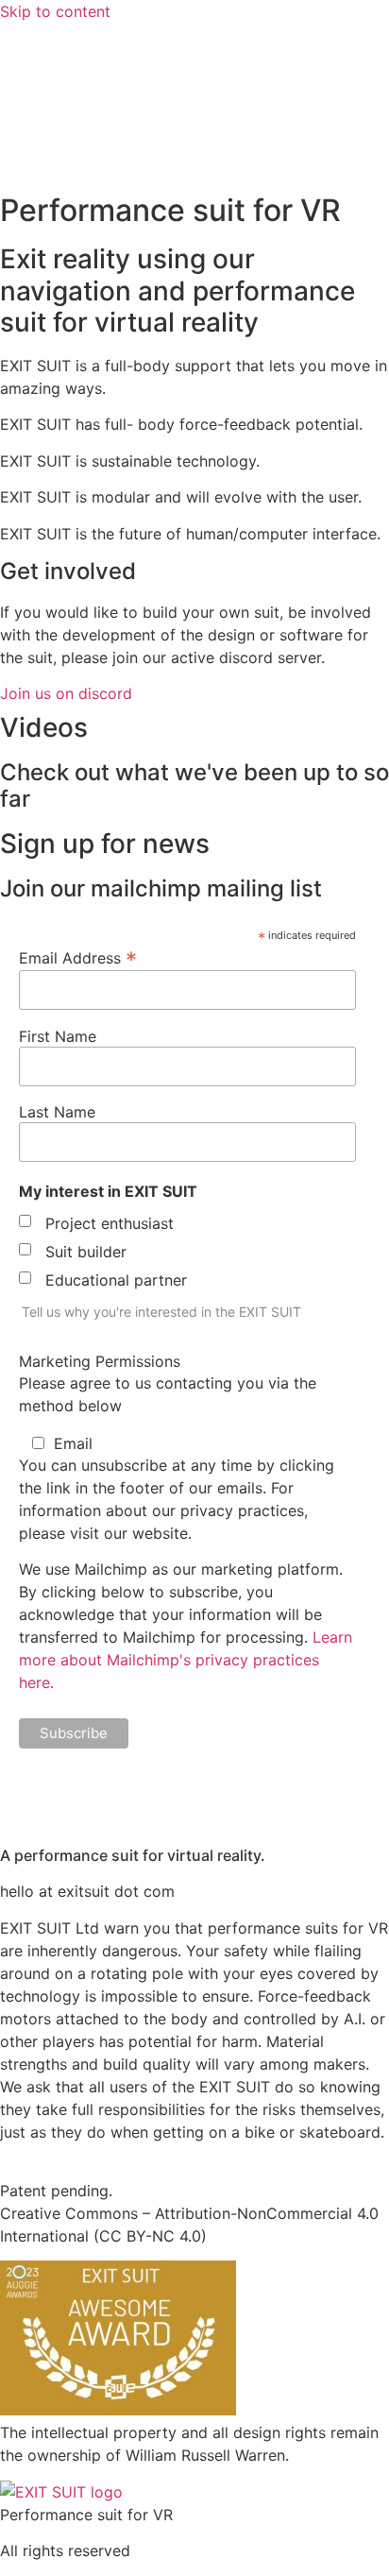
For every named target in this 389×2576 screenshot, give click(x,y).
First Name (58, 1036)
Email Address (78, 957)
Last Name (57, 1112)
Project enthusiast (110, 1223)
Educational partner (116, 1280)
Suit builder (86, 1252)
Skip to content (55, 11)
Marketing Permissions (100, 1361)
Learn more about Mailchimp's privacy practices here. (186, 1660)
